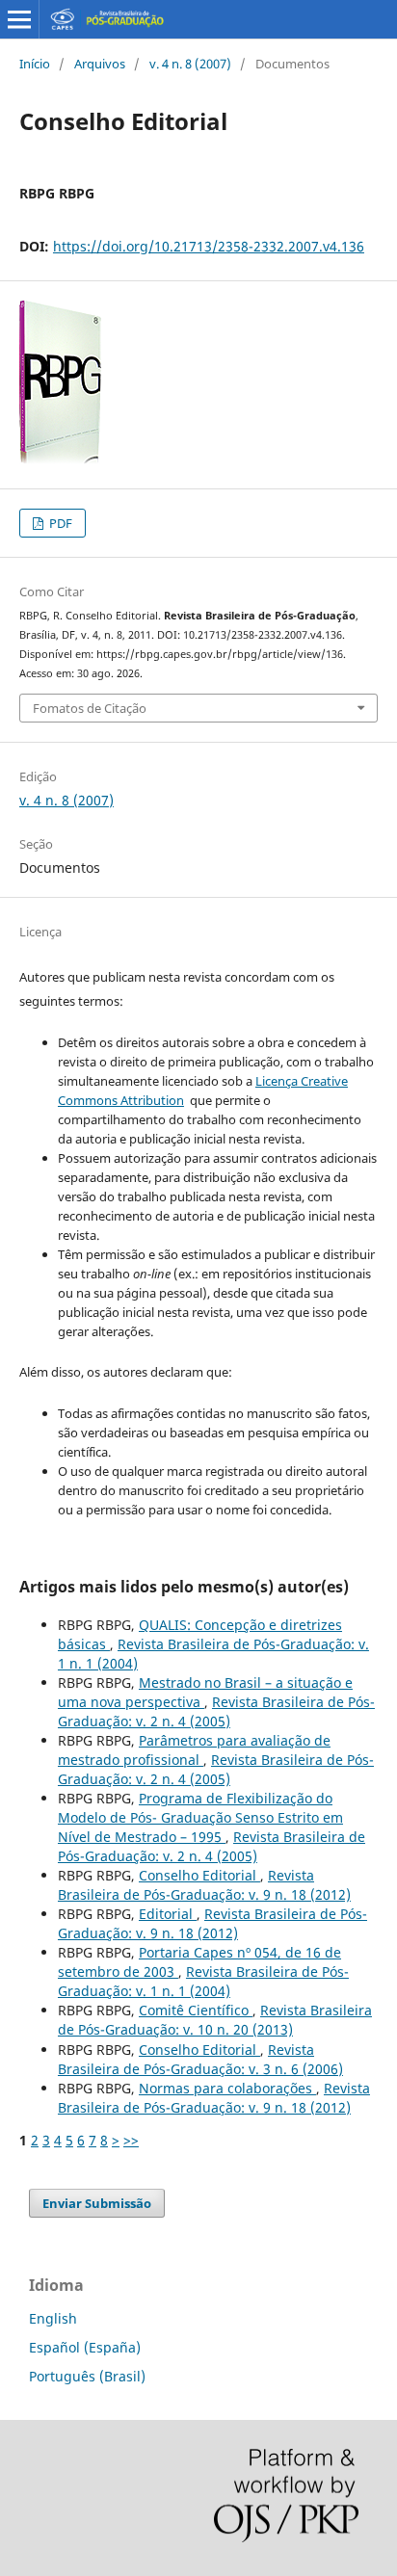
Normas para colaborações (227, 2088)
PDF (59, 523)
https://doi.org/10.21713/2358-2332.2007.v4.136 (209, 246)
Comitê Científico (196, 2010)
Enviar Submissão (97, 2203)
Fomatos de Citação (90, 708)
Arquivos (100, 64)
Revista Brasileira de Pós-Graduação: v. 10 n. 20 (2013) (215, 2020)
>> (131, 2140)
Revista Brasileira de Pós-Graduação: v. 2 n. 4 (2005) (216, 1711)
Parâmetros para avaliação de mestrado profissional (194, 1750)
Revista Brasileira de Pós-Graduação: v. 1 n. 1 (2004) (203, 1981)
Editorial (168, 1914)
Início (35, 64)
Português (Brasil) (87, 2376)
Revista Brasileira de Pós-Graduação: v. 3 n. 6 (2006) (200, 2059)
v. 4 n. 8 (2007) (190, 64)
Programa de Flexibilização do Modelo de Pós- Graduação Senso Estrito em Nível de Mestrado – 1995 (200, 1817)
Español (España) (85, 2347)
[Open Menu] (19, 19)
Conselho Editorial (199, 1875)
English (53, 2318)
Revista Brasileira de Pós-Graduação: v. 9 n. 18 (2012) (204, 1885)
